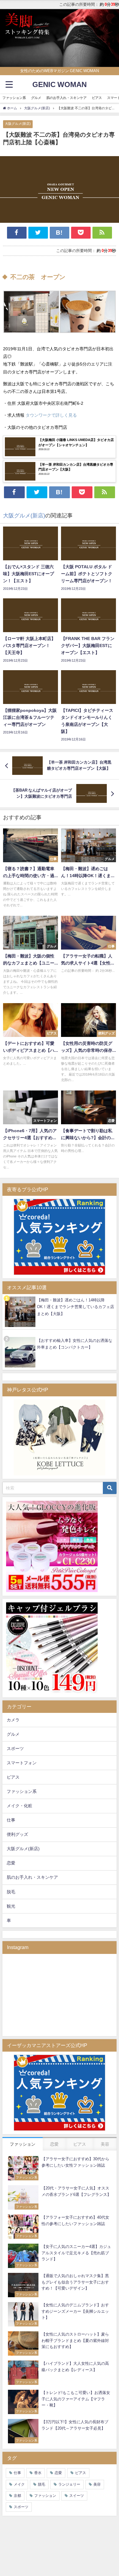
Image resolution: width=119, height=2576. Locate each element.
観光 (11, 1906)
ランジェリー (69, 2484)
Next (111, 37)
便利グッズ (17, 1834)
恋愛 (11, 1863)
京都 (17, 2496)
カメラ (13, 1720)
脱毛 (11, 1892)
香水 (38, 2473)
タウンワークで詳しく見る (51, 415)
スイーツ (77, 2496)
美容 (97, 2484)
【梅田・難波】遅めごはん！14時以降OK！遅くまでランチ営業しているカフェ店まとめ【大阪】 (76, 1307)
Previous (8, 37)
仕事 (11, 1820)
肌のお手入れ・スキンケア (67, 98)
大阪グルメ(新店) (18, 124)
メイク (19, 2484)
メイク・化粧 (20, 1806)
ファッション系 (14, 98)
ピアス (97, 98)
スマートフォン (22, 1763)
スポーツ (15, 1748)
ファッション (45, 2496)
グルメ (36, 98)
